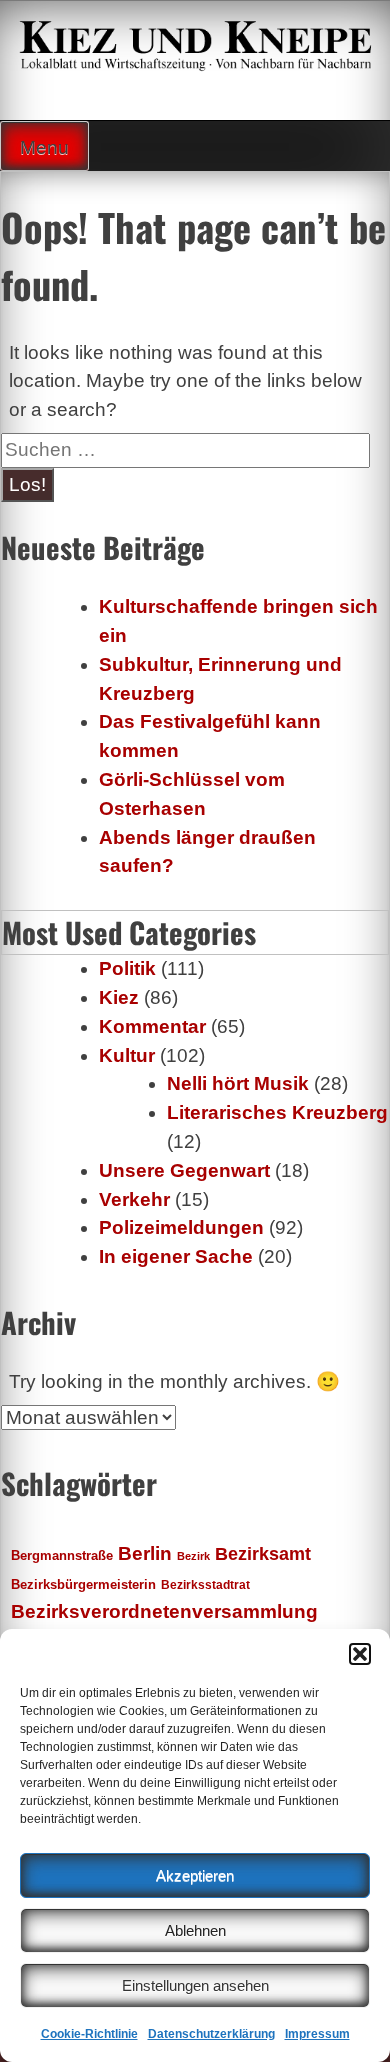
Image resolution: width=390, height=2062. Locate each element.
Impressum (317, 2034)
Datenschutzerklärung (211, 2034)
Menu (44, 147)
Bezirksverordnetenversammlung (164, 1611)
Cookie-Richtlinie (89, 2034)
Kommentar (152, 1026)
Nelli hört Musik (238, 1083)
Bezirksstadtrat (205, 1585)
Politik (127, 968)
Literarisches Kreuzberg (277, 1112)
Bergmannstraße (62, 1556)
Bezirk (193, 1556)
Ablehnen (195, 1930)
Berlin (145, 1553)
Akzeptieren (195, 1875)
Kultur (127, 1055)
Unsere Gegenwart (184, 1170)
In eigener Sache (176, 1256)
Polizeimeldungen (181, 1227)
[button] (360, 1654)
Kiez (119, 997)
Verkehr (134, 1199)
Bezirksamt (263, 1554)
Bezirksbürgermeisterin (83, 1585)
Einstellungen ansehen (195, 1985)
